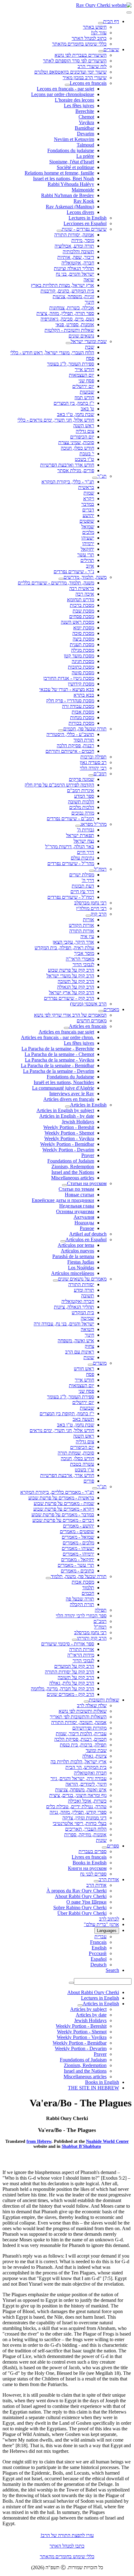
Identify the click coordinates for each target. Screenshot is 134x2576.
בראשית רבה (82, 588)
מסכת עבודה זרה (78, 706)
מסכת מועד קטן (79, 656)
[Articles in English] (68, 1106)
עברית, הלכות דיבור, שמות (81, 1733)
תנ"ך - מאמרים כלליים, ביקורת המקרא (57, 1492)
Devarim (86, 134)
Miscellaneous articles (73, 1178)
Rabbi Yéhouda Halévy (71, 184)
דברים (88, 510)
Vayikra (86, 122)
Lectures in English (88, 218)
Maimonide (83, 190)
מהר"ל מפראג (93, 824)
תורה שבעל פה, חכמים (85, 729)
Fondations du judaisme (71, 150)
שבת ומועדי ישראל (89, 341)
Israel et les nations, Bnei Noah (64, 179)
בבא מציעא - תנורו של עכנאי (67, 689)
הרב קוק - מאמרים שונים (70, 1694)
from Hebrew (39, 2141)
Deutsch (98, 1965)
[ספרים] (104, 1847)
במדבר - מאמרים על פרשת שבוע (63, 1515)
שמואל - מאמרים (78, 1537)
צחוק (89, 1346)
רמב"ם (100, 774)
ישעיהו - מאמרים (78, 1548)
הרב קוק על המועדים (74, 1666)
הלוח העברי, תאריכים (86, 1829)
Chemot (86, 117)
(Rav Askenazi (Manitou (70, 207)
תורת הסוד (84, 740)
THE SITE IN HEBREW (93, 2088)
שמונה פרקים (81, 779)
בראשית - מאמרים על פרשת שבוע (61, 1498)
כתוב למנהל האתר (89, 38)
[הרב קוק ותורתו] (74, 1640)
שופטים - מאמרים (77, 1531)
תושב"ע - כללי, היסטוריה (70, 734)
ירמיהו (88, 543)
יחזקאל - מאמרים (78, 1559)
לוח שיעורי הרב (92, 66)
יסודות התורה (81, 1284)
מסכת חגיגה (83, 661)
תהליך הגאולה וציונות (74, 268)
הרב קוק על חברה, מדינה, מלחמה (62, 1689)
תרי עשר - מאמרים (76, 1565)
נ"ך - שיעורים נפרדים (74, 571)
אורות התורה (82, 931)
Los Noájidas (81, 1268)
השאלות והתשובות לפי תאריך (78, 1717)
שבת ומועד (96, 1750)
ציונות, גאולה (94, 1756)
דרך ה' (88, 880)
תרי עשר (86, 555)
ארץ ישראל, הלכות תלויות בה (79, 1762)
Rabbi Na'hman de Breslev (68, 195)
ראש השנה (84, 426)
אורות (89, 920)
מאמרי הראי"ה (80, 959)
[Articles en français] (66, 1028)
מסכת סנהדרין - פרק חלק (70, 701)
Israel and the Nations (73, 1172)
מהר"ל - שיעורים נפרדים (71, 863)
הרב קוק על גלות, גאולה (72, 1683)
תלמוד (88, 1588)
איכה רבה (85, 594)
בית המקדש (83, 1312)
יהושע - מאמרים (79, 1526)
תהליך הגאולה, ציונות (74, 1307)
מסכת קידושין (81, 684)
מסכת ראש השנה (77, 622)
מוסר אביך (84, 953)
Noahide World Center (107, 2141)
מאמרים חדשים (92, 1021)
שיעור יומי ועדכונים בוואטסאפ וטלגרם (70, 72)
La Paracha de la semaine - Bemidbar (57, 1065)
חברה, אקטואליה (78, 263)
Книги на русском (87, 1868)
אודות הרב (109, 1879)
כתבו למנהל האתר (67, 2546)
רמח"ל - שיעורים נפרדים (71, 897)
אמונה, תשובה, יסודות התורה (79, 1722)
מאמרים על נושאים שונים (82, 1279)
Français (98, 1942)
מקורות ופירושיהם (89, 1728)
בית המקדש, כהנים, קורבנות (67, 291)
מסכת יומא (84, 628)
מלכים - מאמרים (78, 1543)
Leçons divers (80, 212)
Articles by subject (88, 2009)
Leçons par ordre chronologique (63, 94)
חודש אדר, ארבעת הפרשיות (67, 1475)
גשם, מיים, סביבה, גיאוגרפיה (67, 319)
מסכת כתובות (81, 667)
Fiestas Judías (81, 1262)
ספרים (113, 1846)
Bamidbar (84, 128)
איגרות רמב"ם (81, 790)
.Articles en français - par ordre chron (57, 1037)
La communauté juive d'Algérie (63, 1088)
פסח (90, 358)
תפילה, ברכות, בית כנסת (83, 1745)
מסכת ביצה (83, 639)
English (99, 1948)
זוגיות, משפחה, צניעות (73, 296)
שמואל (88, 527)
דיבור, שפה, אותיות (76, 257)
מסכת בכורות (81, 723)
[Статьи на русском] (65, 1185)
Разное (87, 1228)
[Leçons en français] (67, 85)
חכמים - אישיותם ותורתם (70, 751)
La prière (85, 156)
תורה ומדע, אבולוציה (74, 246)
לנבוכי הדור (83, 964)
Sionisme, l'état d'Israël (72, 162)
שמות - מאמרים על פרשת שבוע (64, 1503)
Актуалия (84, 1217)
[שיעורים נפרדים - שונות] (59, 231)
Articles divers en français (69, 1099)
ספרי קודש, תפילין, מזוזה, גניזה (78, 1812)
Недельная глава (77, 1206)
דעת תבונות (83, 886)
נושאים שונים (81, 336)
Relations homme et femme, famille (59, 173)
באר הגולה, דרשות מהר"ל (70, 847)
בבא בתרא (84, 695)
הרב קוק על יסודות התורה (69, 1672)
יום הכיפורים (82, 437)
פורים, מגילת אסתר (76, 470)
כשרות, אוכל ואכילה (87, 1801)
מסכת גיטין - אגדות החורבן (69, 678)
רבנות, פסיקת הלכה (75, 746)
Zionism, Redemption (73, 1167)
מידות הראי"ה (81, 1655)
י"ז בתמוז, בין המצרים (74, 403)
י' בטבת (87, 454)
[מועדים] (90, 1365)
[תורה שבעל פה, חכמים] (61, 730)
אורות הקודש (81, 925)
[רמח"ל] (92, 871)
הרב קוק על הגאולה (76, 987)
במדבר (88, 504)
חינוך (89, 302)
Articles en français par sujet (66, 1032)
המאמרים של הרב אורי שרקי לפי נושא (70, 1015)
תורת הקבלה (82, 1604)
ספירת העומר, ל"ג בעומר (71, 364)
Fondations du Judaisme (70, 1077)
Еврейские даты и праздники (63, 1200)
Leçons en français (88, 83)
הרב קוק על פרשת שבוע (71, 970)
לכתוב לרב (109, 1919)
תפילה (101, 1610)
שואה (89, 280)
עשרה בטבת (82, 1464)
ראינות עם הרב (80, 1352)
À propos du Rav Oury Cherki (77, 1891)
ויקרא (89, 499)
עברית (100, 1937)
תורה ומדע (84, 1290)
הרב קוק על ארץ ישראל (72, 993)
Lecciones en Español (85, 223)
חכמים (88, 1593)
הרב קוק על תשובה (76, 981)
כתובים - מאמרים (77, 1571)
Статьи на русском (87, 1183)
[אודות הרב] (96, 1881)
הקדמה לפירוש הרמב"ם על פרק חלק (59, 785)
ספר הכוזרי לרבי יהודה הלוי (81, 1616)
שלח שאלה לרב (92, 1705)
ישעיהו (88, 538)
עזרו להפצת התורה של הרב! (67, 2535)
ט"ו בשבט (84, 459)
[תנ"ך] (95, 478)
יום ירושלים (83, 386)
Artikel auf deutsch (88, 1234)
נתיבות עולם (82, 858)
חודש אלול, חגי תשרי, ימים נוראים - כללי (56, 420)
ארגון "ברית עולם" (101, 1924)
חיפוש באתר (95, 27)
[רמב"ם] (91, 775)
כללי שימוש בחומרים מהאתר (79, 44)
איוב (90, 566)
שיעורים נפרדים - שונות (84, 229)
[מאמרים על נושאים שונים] (55, 1281)
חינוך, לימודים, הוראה (86, 1784)
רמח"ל (100, 869)
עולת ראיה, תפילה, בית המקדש (64, 948)
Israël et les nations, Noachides (64, 1082)
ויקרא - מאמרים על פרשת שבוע (64, 1509)
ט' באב (87, 409)
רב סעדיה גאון (93, 762)
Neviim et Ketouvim (74, 139)
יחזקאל (87, 549)
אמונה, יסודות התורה (74, 235)
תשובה (88, 1296)
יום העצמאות (81, 375)
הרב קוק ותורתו (92, 1638)
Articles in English (88, 1105)
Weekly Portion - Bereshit (69, 1127)
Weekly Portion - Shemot (69, 1133)
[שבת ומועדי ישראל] (68, 343)
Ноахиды (84, 1223)
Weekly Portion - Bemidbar (67, 1144)
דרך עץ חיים (82, 891)
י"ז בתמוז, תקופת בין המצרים (67, 1414)
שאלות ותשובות (104, 1700)
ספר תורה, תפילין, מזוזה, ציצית (65, 313)
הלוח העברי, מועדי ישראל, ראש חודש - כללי (52, 353)
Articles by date (91, 2015)
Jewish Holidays (78, 1122)
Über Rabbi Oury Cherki (82, 1913)
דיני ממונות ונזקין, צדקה (84, 1818)
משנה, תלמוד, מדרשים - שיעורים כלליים (56, 583)
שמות (89, 493)
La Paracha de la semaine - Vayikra (60, 1060)
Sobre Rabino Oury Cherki (80, 1908)
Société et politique (75, 167)
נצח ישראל (84, 841)
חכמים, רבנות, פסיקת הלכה (80, 1739)
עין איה (87, 936)
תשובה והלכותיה (78, 252)
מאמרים (111, 1009)
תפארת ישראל (80, 835)
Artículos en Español (86, 1240)
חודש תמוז (84, 397)
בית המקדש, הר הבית (86, 1767)
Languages (107, 1931)
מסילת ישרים (82, 875)
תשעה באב (83, 1419)
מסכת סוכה (83, 633)
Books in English (90, 1863)
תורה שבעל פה (80, 1599)
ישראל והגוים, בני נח (75, 274)
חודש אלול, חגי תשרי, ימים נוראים (62, 1430)
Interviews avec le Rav (72, 1094)
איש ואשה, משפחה (76, 1341)
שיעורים (111, 49)
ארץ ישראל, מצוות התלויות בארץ (62, 285)
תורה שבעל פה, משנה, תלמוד (79, 1576)
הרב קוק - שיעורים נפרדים (69, 998)
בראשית (86, 487)
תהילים (87, 560)
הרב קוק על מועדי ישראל (70, 976)
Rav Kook (84, 201)
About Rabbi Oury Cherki (81, 1896)
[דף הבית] (101, 23)
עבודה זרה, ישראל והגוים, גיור (79, 1778)
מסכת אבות (83, 712)
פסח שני (86, 381)
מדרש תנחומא (81, 600)
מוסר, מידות (83, 240)
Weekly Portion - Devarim (68, 1150)
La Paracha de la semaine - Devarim (59, 1071)
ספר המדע (84, 796)
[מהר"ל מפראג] (78, 826)
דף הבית (111, 21)
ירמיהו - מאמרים (78, 1554)
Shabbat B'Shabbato (81, 2146)
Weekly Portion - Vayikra (69, 1138)
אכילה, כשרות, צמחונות (72, 308)
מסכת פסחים (82, 616)
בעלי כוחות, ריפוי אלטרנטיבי (80, 1823)
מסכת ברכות (82, 605)
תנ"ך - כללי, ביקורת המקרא (68, 482)
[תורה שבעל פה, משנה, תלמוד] (48, 1578)
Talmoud (85, 145)
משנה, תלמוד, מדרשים (85, 577)
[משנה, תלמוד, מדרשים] (61, 579)
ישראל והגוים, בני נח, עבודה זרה (64, 1324)
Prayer (88, 1155)
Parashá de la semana (73, 1256)
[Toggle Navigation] (129, 12)
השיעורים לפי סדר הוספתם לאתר (75, 61)
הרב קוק (99, 914)
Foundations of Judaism (71, 1161)
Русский (98, 1953)
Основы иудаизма (75, 1211)
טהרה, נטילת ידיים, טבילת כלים (76, 1806)
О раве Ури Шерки (86, 1902)
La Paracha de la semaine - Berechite (58, 1049)
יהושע (88, 515)
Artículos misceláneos (73, 1273)
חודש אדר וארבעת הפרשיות (67, 465)
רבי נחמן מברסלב (90, 903)
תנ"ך (102, 476)
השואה (87, 1329)
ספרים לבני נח (93, 1874)
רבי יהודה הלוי (93, 768)
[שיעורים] (101, 51)
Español (99, 1959)
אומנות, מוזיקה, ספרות (85, 1835)
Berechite (85, 111)
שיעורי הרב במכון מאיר (85, 77)
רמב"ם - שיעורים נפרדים (70, 818)
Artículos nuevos (77, 1251)
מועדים (100, 1363)
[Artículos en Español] (63, 1241)
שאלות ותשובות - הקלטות (69, 330)
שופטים (87, 521)
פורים (89, 1481)
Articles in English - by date (67, 1116)
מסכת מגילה (83, 650)
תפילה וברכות (93, 757)
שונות (89, 1357)
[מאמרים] (101, 1011)
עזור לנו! (99, 33)
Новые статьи (79, 1195)
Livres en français (89, 1857)
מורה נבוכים (83, 813)
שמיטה (87, 1318)
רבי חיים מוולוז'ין (91, 908)
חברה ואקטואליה (78, 1301)
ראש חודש (84, 1369)
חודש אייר (84, 369)
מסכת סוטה (83, 673)
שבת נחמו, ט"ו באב (76, 414)
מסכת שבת (83, 611)
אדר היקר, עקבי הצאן (73, 942)
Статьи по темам (76, 1189)
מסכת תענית (82, 644)
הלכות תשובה (81, 802)
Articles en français (88, 1026)
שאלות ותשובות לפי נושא (83, 1711)
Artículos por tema (76, 1245)
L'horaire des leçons (74, 100)
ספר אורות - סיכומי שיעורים (68, 1644)
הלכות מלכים (82, 807)
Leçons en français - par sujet (65, 89)
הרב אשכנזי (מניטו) (88, 1004)
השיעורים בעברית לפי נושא (81, 55)
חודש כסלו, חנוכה (77, 448)
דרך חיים (86, 852)
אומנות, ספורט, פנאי (75, 324)
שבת (90, 347)
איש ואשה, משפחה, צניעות (81, 1790)
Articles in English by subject (65, 1110)
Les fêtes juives (79, 106)
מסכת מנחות (82, 717)
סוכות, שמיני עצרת (76, 442)
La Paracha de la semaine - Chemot (59, 1054)
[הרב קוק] (88, 916)
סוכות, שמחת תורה (76, 1453)
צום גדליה (85, 431)
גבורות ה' (86, 830)
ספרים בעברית (93, 1851)
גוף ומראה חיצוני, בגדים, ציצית (78, 1795)
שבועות (87, 392)
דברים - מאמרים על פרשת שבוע (63, 1520)
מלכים (88, 532)
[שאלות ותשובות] (86, 1702)
